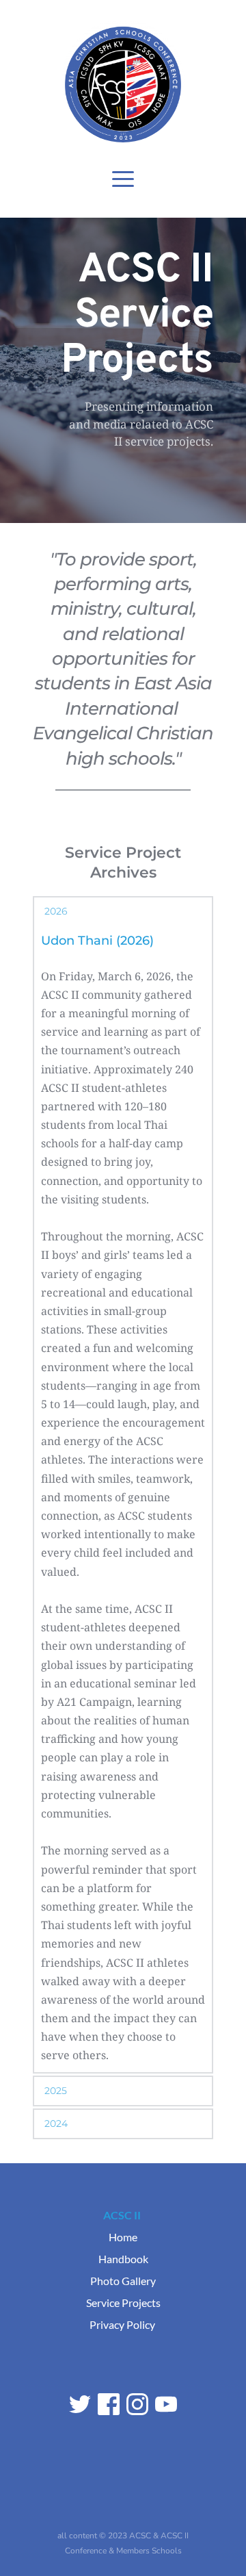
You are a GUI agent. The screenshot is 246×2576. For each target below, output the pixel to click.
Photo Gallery (123, 2281)
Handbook (123, 2259)
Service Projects (123, 2303)
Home (123, 2237)
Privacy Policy (122, 2324)
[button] (123, 179)
